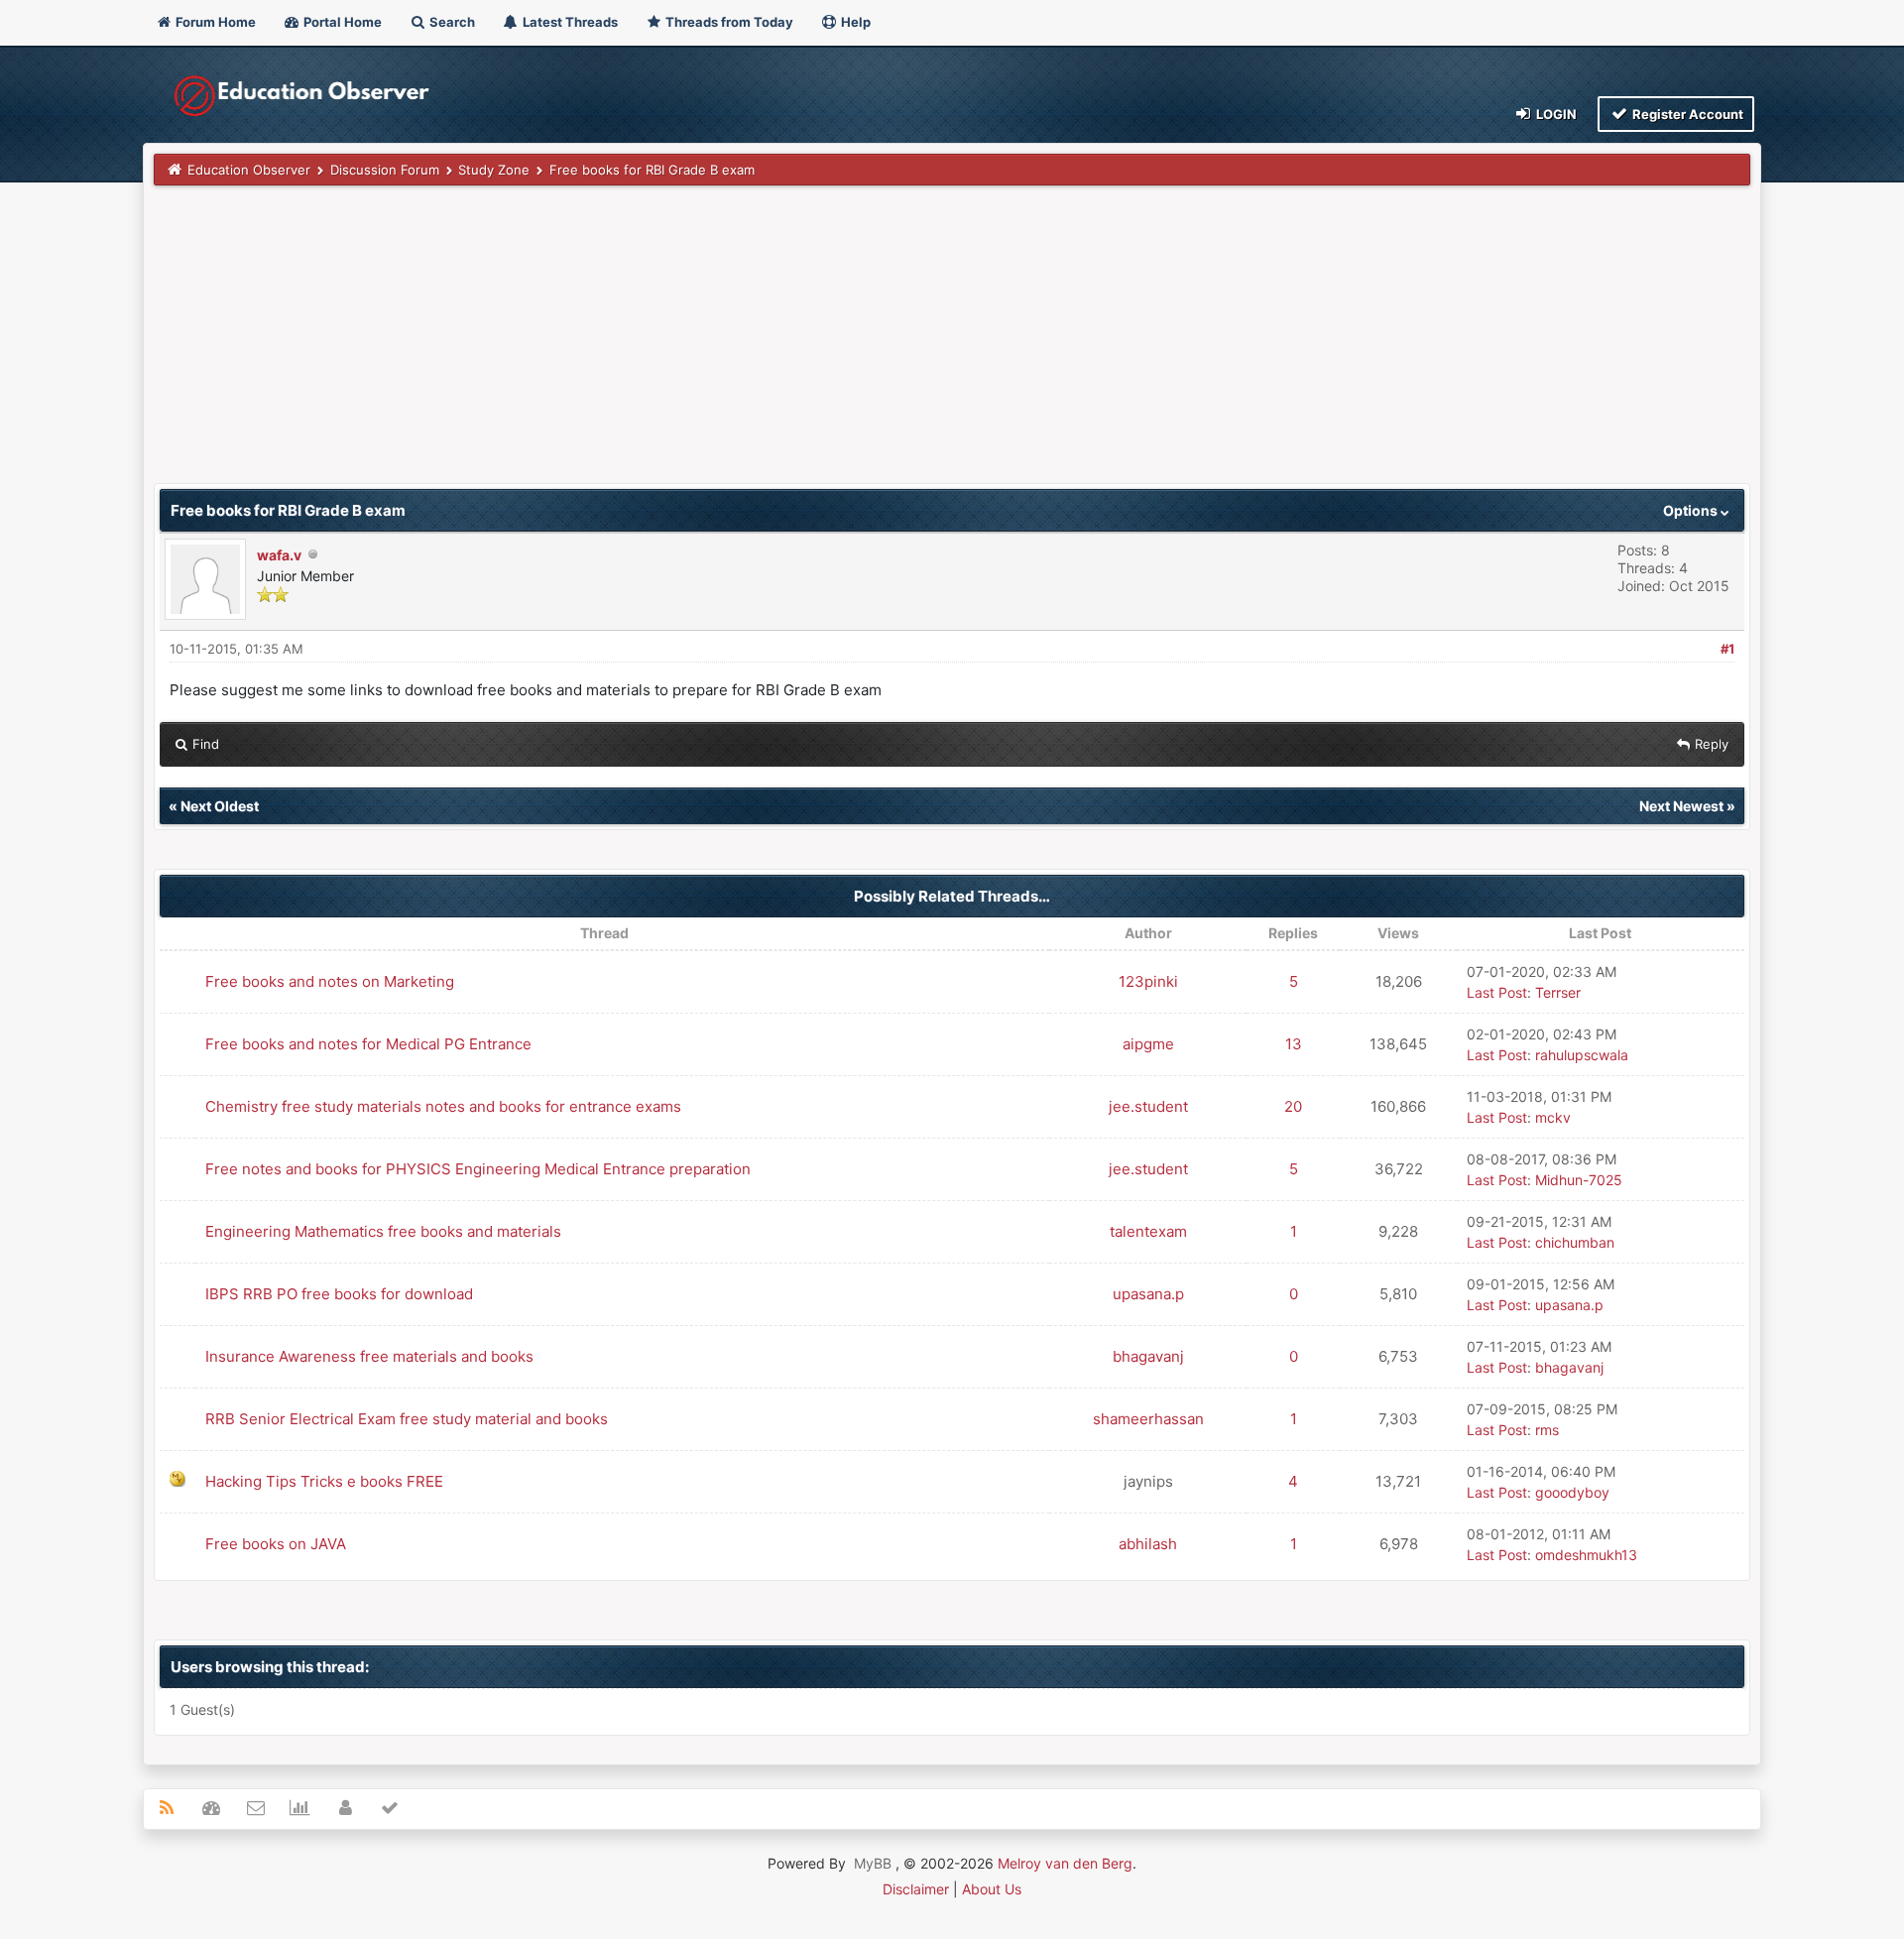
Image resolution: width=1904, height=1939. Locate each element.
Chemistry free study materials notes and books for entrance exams (443, 1106)
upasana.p (1148, 1294)
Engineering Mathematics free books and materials (383, 1231)
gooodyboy (1572, 1492)
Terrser (1558, 992)
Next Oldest (220, 806)
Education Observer (249, 170)
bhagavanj (1148, 1356)
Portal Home (341, 22)
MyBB (873, 1863)
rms (1547, 1430)
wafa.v (279, 555)
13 (1294, 1044)
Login (1555, 114)
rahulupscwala (1582, 1055)
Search (451, 22)
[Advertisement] (749, 344)
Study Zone (494, 170)
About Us (992, 1889)
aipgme (1148, 1044)
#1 (1727, 649)
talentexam (1148, 1231)
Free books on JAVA (276, 1544)
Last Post (1497, 992)
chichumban (1575, 1242)
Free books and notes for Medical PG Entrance (368, 1044)
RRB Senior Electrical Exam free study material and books (407, 1419)
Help (854, 22)
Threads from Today (728, 22)
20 (1293, 1106)
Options (1692, 510)
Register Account (1686, 114)
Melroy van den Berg (1065, 1863)
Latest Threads (569, 22)
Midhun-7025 (1579, 1180)
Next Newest (1681, 806)
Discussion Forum (385, 170)
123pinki (1148, 981)
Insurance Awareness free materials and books (369, 1356)
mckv (1553, 1117)
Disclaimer (916, 1889)
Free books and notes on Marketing (330, 981)
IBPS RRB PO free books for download (339, 1294)
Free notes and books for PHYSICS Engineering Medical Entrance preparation (478, 1169)
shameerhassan (1148, 1419)
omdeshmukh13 (1586, 1555)
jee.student (1148, 1106)
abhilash (1148, 1544)
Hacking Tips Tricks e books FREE (324, 1481)
